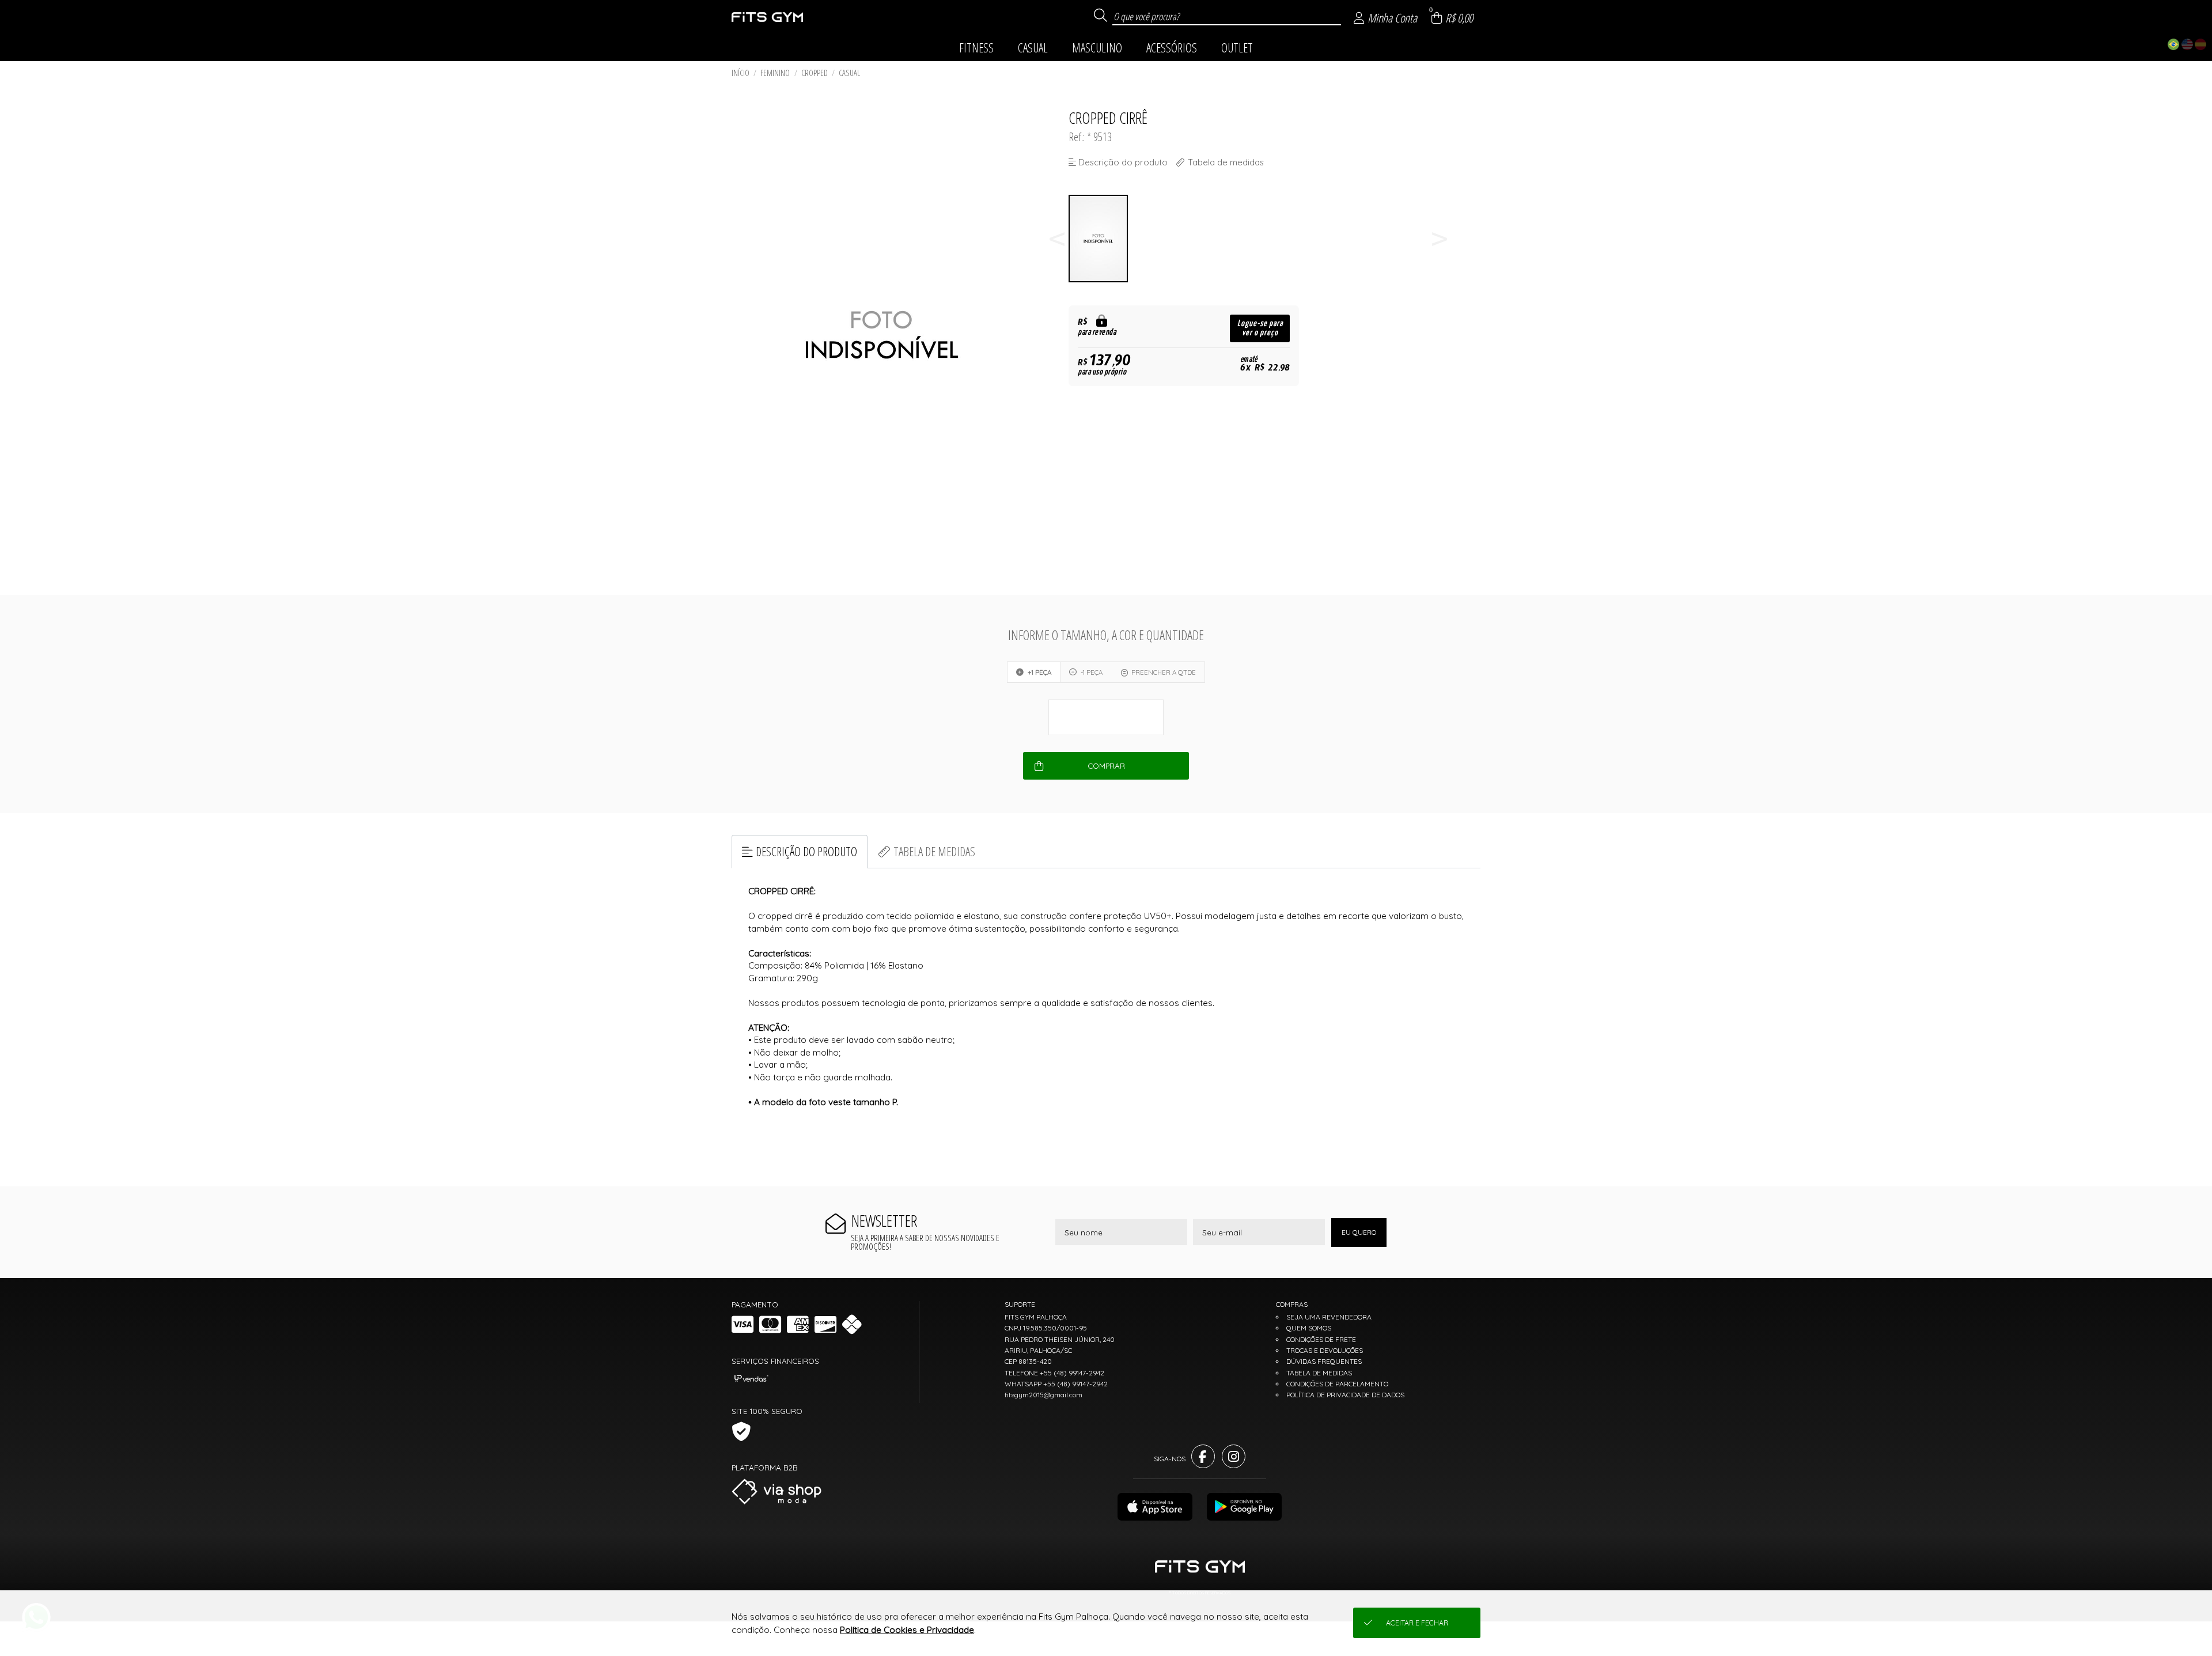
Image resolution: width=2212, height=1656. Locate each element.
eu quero (1359, 1232)
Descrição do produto (806, 851)
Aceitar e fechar (1417, 1623)
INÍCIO (741, 73)
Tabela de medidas (934, 851)
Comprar (1106, 766)
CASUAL (849, 73)
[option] (1099, 239)
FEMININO (775, 73)
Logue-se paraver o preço (1260, 328)
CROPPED (815, 73)
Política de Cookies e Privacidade (907, 1630)
